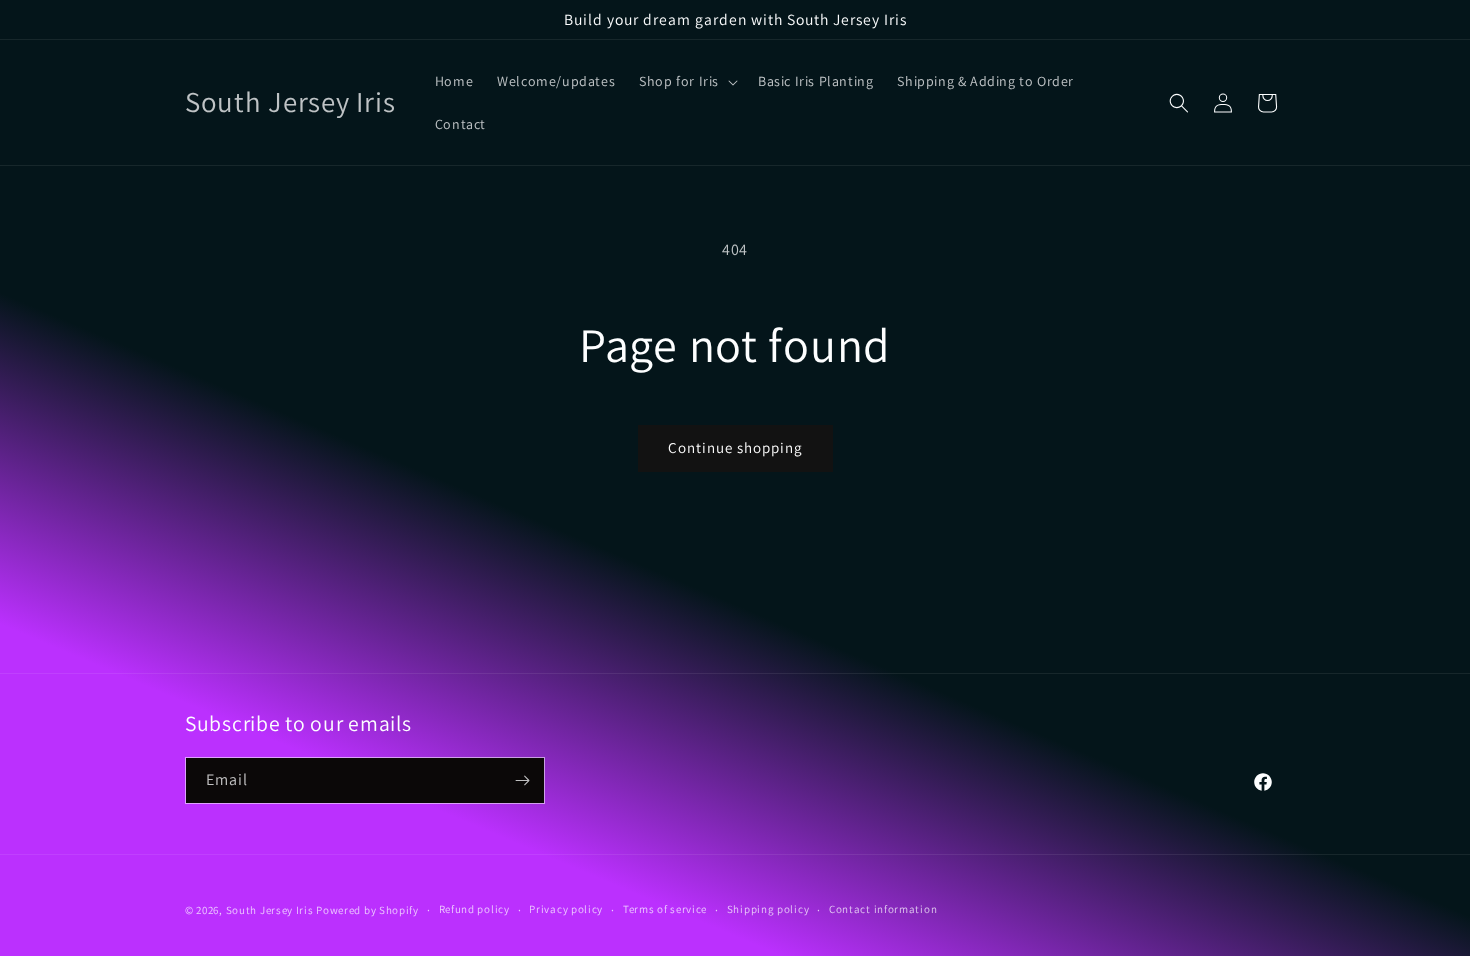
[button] (686, 81)
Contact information (883, 909)
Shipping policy (768, 909)
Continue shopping (735, 447)
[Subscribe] (522, 780)
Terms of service (665, 909)
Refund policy (474, 909)
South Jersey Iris (270, 910)
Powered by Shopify (367, 910)
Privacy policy (566, 909)
